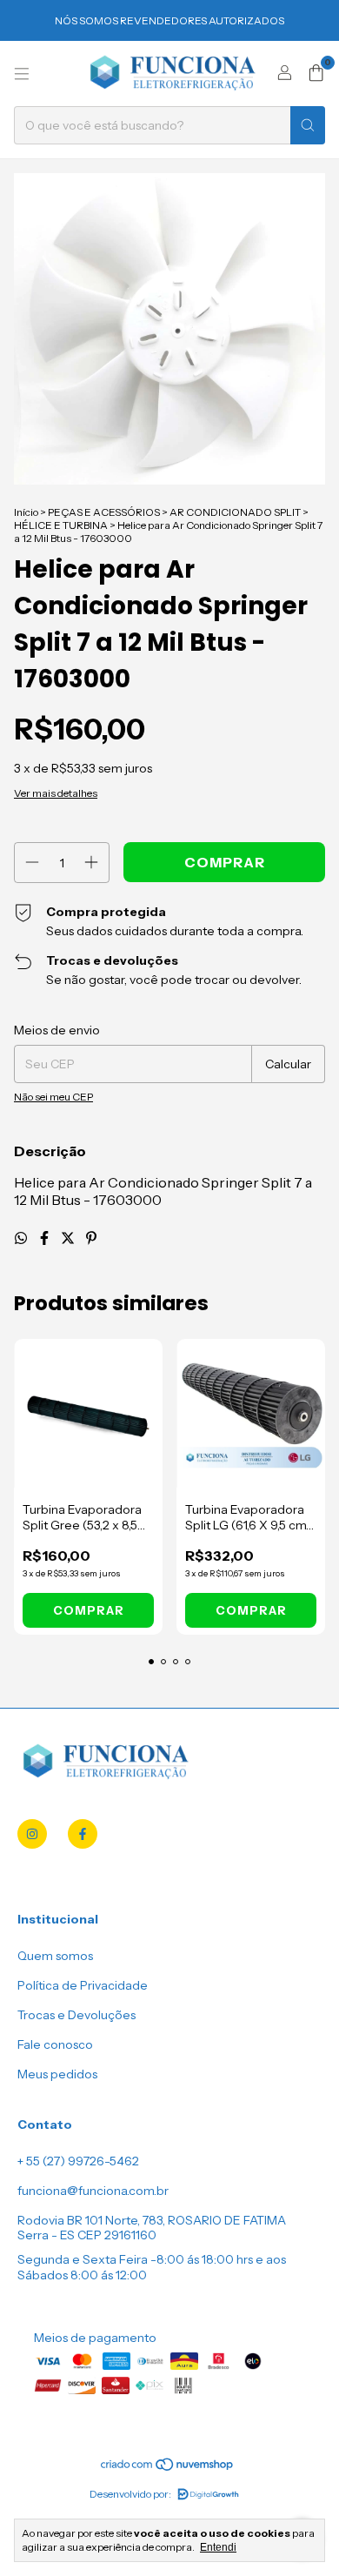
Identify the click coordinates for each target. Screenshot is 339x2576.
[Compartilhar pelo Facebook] (46, 1238)
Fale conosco (55, 2044)
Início (26, 512)
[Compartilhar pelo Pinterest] (91, 1238)
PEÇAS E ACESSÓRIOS (104, 512)
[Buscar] (308, 125)
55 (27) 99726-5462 (83, 2161)
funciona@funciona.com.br (93, 2191)
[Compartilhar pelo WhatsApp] (22, 1238)
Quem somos (55, 1956)
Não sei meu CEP (53, 1097)
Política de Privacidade (83, 1985)
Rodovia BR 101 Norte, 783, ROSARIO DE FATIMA (152, 2220)
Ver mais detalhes (56, 793)
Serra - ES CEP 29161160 (87, 2235)
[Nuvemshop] (168, 2468)
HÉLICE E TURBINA (61, 525)
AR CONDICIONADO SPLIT (235, 512)
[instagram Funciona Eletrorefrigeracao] (32, 1834)
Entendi (218, 2547)
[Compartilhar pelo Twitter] (69, 1238)
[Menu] (22, 74)
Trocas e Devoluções (76, 2015)
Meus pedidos (57, 2074)
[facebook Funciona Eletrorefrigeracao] (83, 1834)
